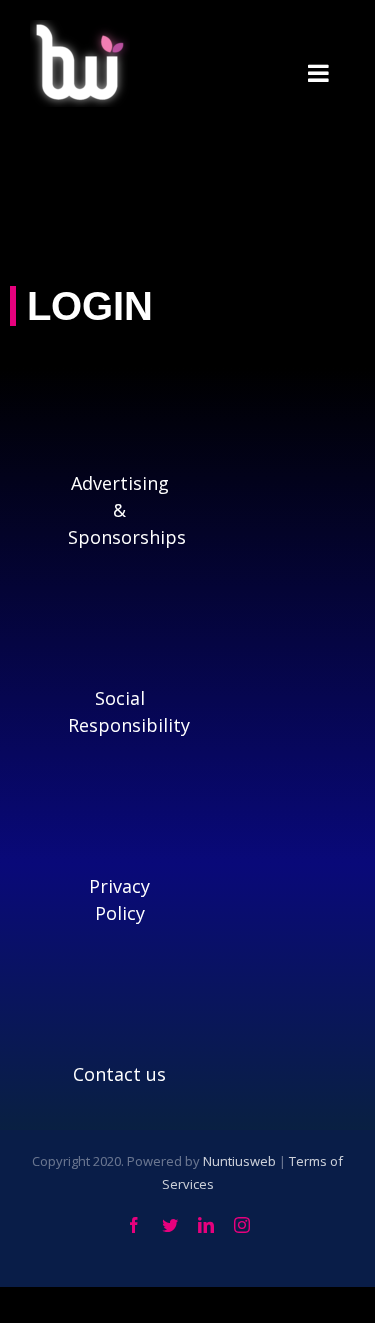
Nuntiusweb (239, 1161)
